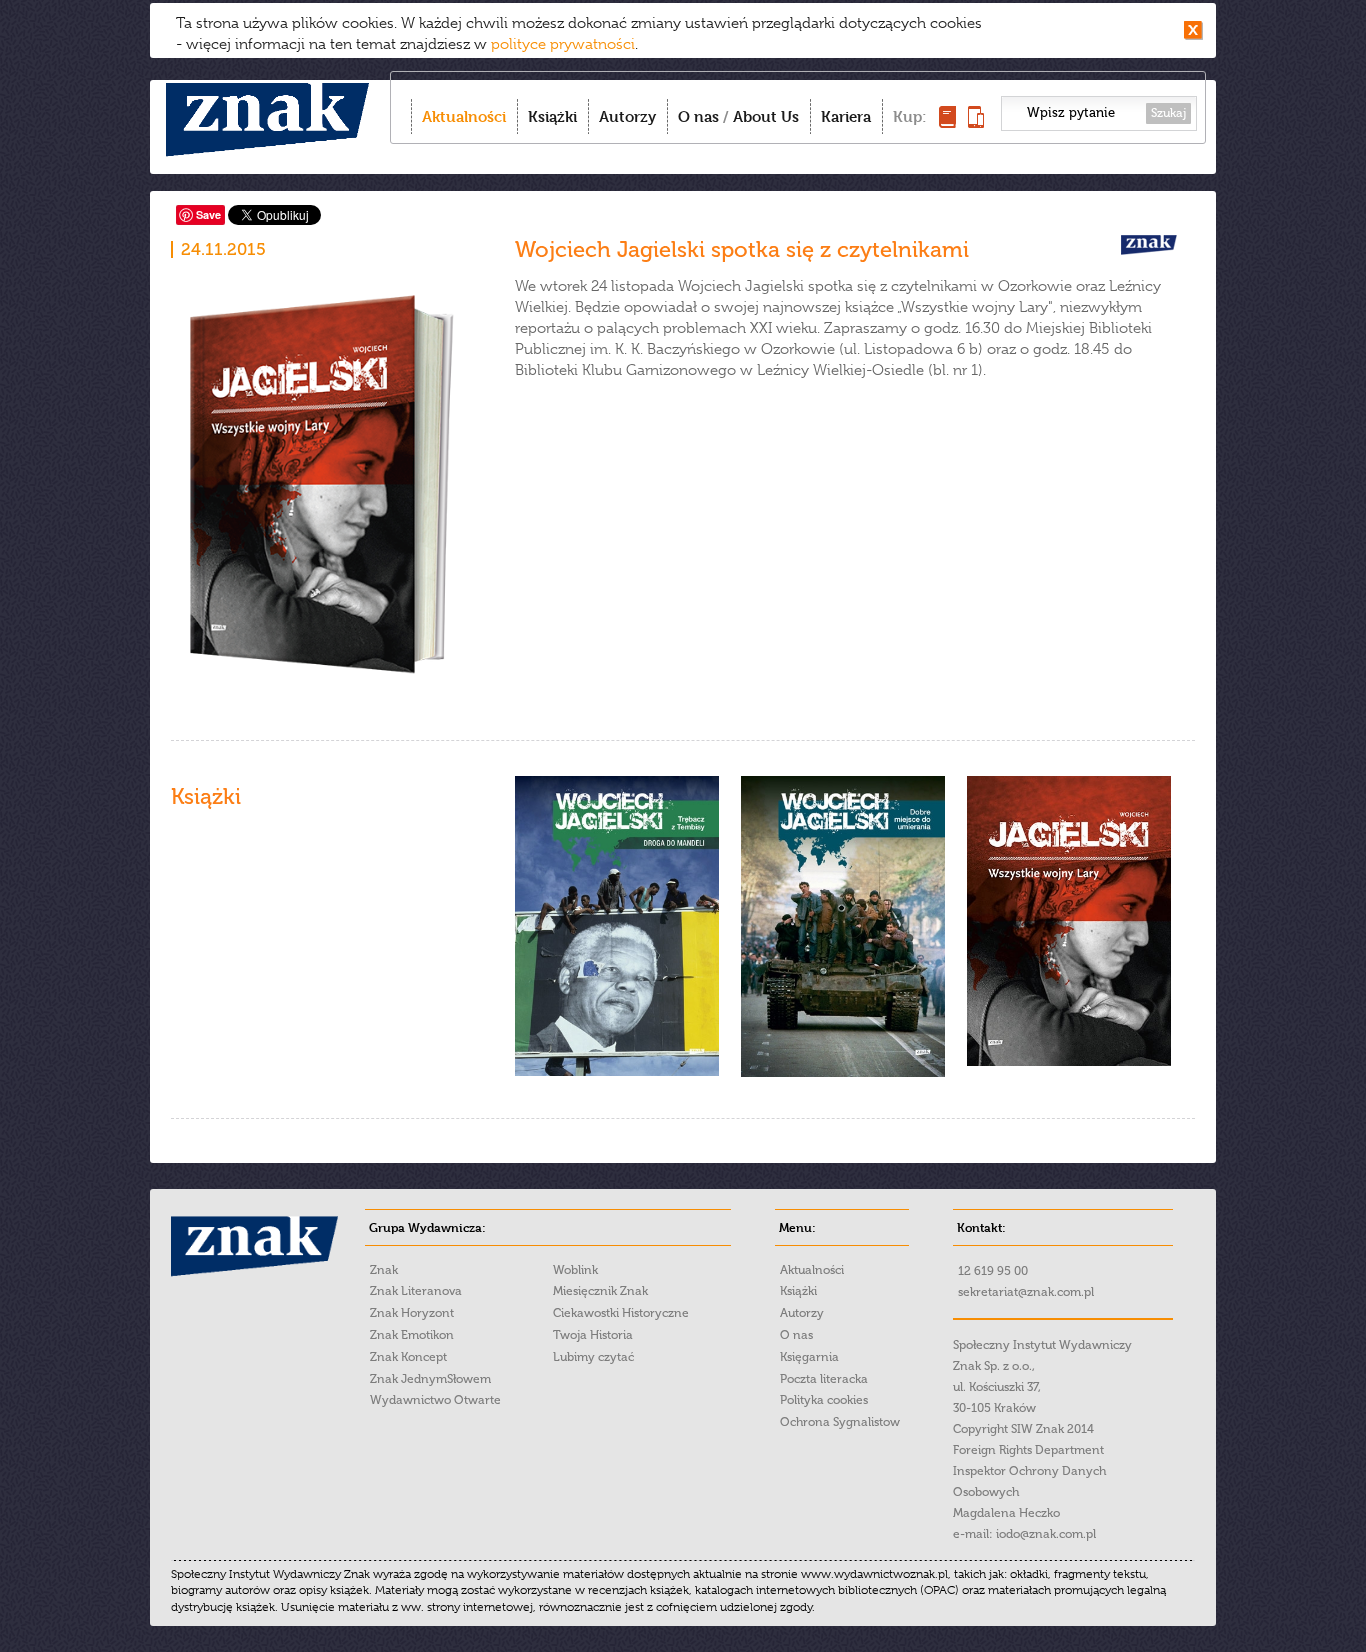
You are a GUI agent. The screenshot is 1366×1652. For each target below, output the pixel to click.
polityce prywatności (563, 44)
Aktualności (464, 116)
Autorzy (627, 116)
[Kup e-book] (976, 122)
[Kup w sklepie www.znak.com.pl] (617, 1071)
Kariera (846, 116)
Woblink (575, 1270)
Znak (384, 1270)
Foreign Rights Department (1028, 1450)
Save (208, 214)
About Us (766, 116)
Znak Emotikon (412, 1335)
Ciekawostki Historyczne (621, 1313)
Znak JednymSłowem (430, 1379)
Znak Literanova (416, 1291)
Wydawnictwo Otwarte (435, 1400)
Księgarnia (809, 1357)
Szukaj (1168, 113)
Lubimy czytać (593, 1357)
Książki (552, 116)
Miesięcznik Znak (600, 1291)
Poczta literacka (824, 1379)
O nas (698, 116)
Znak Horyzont (412, 1313)
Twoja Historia (593, 1335)
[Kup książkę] (947, 122)
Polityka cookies (824, 1400)
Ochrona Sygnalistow (840, 1422)
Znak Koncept (408, 1357)
